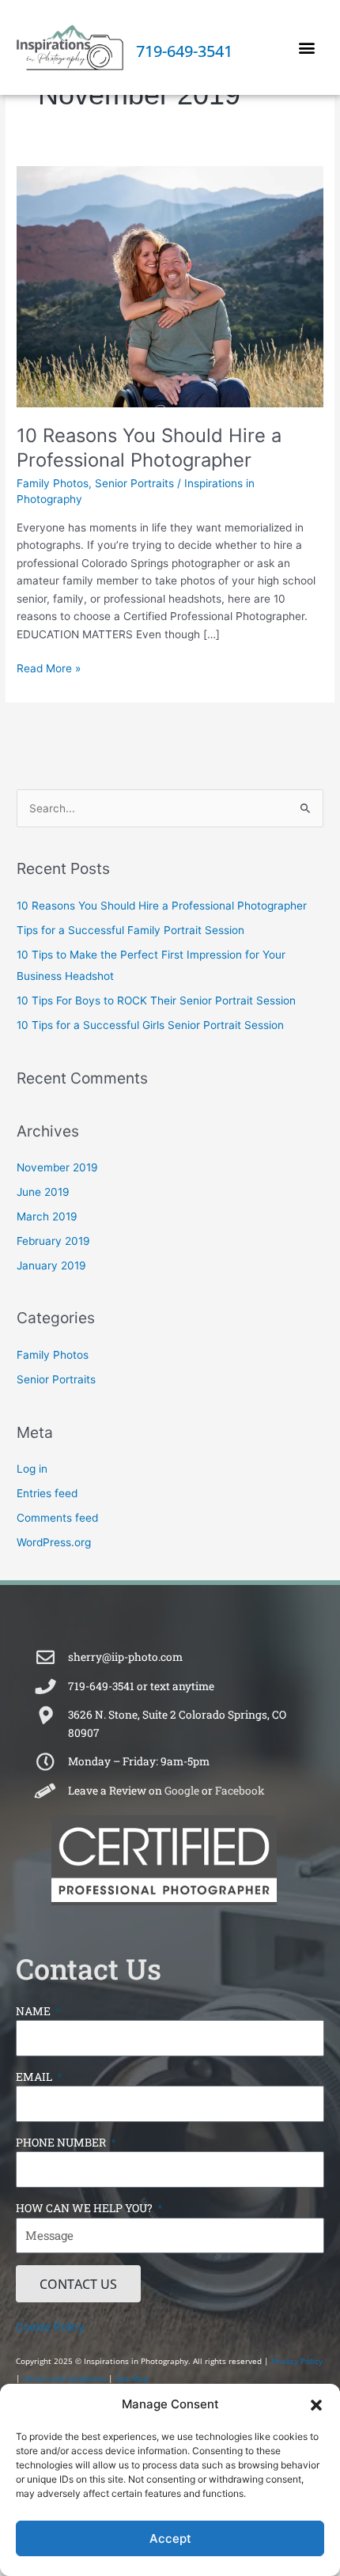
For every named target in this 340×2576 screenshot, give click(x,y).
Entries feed (47, 1493)
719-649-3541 (184, 51)
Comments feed (57, 1518)
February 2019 (53, 1241)
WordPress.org (54, 1542)
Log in (32, 1469)
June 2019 (43, 1192)
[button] (316, 2405)
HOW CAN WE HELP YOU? (85, 2208)
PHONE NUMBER (62, 2142)
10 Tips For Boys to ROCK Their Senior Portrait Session (156, 1001)
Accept (170, 2538)
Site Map (132, 2378)
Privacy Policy (297, 2361)
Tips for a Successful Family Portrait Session (130, 930)
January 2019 (51, 1265)
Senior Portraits (134, 483)
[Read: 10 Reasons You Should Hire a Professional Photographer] (170, 286)
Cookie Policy (50, 2327)
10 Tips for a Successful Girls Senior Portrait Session (150, 1025)
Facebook (240, 1791)
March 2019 (47, 1216)
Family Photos (53, 483)
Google (182, 1791)
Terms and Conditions (64, 2378)
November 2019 (57, 1167)
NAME (34, 2011)
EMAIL (35, 2077)
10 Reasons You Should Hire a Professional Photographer (149, 448)
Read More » (49, 667)
